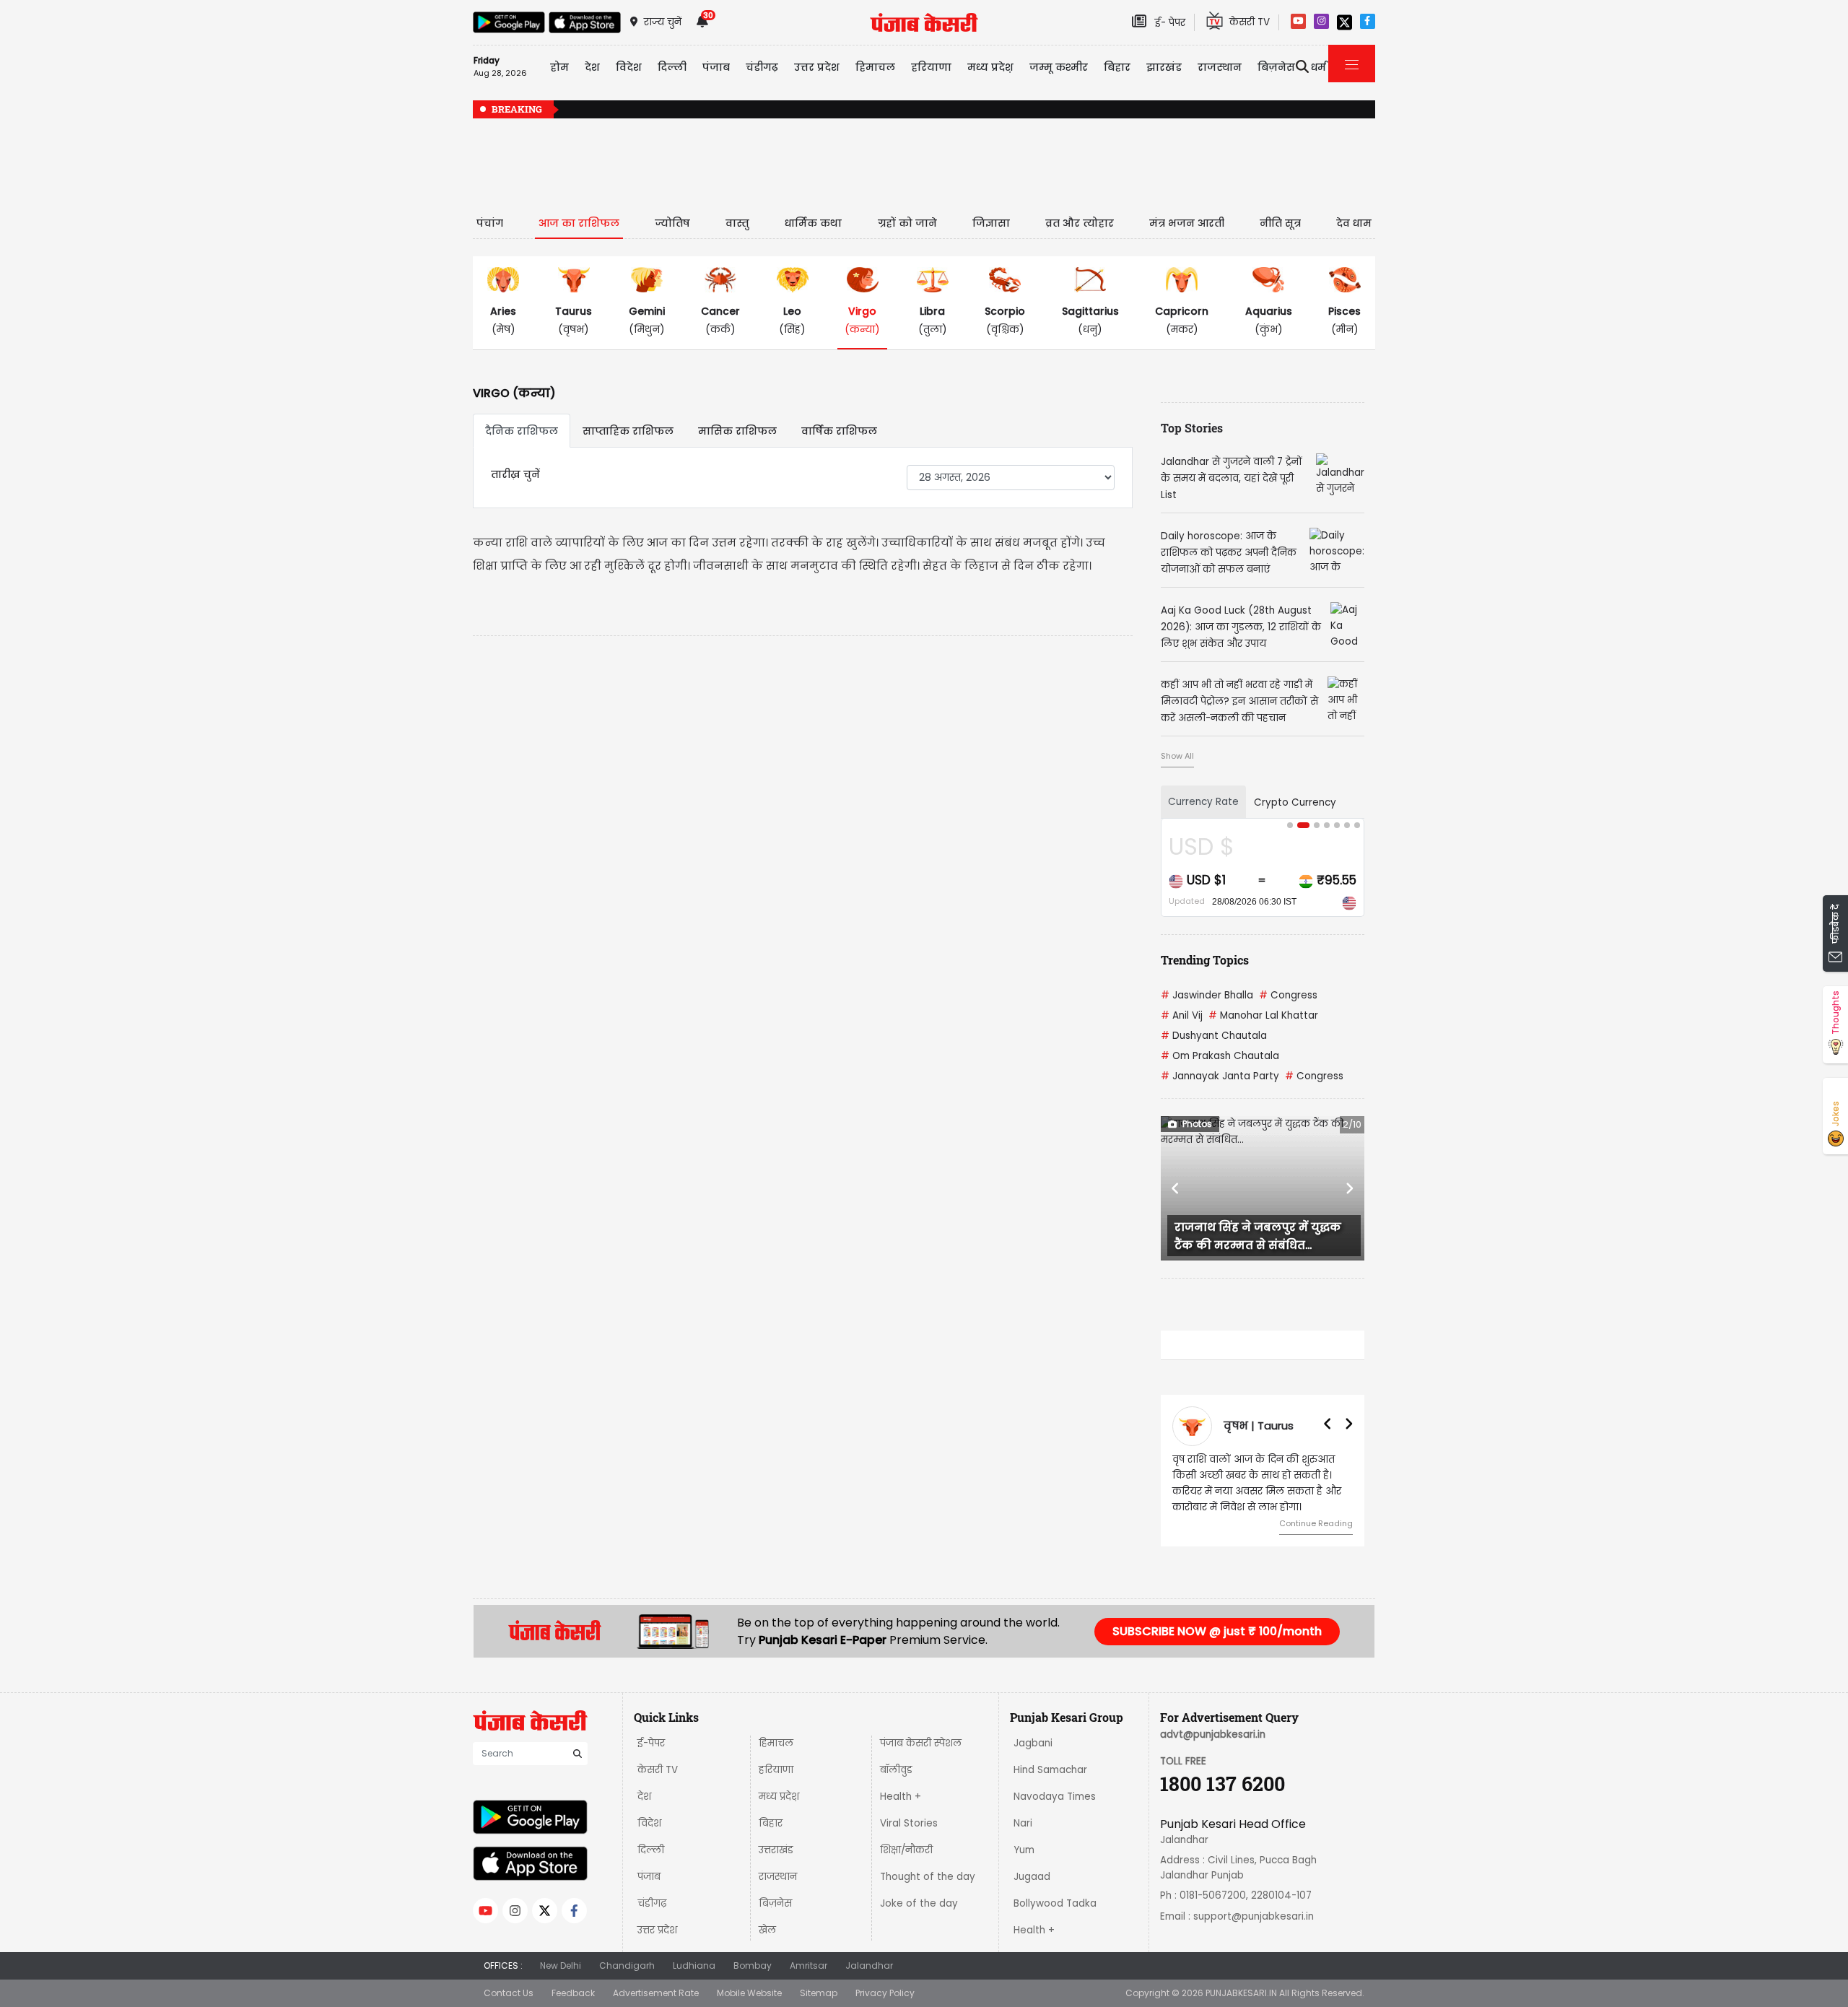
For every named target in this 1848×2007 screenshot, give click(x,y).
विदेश (649, 1823)
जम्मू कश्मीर (1059, 67)
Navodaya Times (1055, 1797)
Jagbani (1033, 1743)
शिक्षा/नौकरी (906, 1850)
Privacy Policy (885, 1993)
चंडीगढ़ (652, 1903)
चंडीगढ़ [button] (762, 67)
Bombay (753, 1965)
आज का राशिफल (579, 223)
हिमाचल (776, 1743)
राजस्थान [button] (1220, 67)
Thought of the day (928, 1877)
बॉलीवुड (896, 1770)
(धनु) (1090, 320)
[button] (1176, 1188)
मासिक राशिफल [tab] (737, 431)
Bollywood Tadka (1055, 1903)
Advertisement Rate (656, 1993)
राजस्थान (778, 1877)
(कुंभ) (1269, 320)
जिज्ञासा (991, 223)
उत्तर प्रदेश (817, 67)
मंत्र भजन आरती (1187, 223)
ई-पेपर (651, 1743)
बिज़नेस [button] (1276, 67)
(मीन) (1344, 320)
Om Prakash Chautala (1220, 1056)
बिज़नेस (775, 1903)
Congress (1288, 995)
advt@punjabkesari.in (1213, 1734)
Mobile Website (749, 1993)
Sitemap (819, 1993)
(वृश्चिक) (1005, 320)
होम (559, 67)
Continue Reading (1316, 1523)
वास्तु (737, 223)
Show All (1177, 756)
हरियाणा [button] (931, 67)
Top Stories (1192, 428)
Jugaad (1032, 1877)
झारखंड (1164, 67)
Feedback (573, 1993)
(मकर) (1182, 320)
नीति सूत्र (1280, 223)
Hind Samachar (1050, 1770)
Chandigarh (627, 1965)
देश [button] (592, 67)
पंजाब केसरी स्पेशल (921, 1743)
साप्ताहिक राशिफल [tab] (628, 431)
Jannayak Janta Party (1220, 1076)
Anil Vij (1182, 1015)
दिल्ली (672, 67)
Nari (1023, 1823)
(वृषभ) (574, 320)
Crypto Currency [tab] (1295, 802)
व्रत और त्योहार (1080, 223)
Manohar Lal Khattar (1263, 1015)
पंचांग (490, 223)
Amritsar (808, 1965)
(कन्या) (862, 320)
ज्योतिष (672, 223)
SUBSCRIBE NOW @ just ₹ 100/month (1217, 1631)
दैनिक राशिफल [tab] (522, 431)
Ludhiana (694, 1965)
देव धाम (1354, 223)
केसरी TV (658, 1770)
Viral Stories (909, 1823)
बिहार (1117, 67)
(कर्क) (720, 320)
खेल (767, 1930)
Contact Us (509, 1993)
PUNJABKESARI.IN (1241, 1993)
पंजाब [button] (716, 67)
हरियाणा (776, 1770)
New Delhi (561, 1965)
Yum (1024, 1850)
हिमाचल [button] (875, 67)
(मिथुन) (647, 320)
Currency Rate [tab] (1203, 802)
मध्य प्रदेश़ (990, 67)
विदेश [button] (629, 67)
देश (644, 1797)
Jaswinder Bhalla (1207, 995)
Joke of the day (919, 1903)
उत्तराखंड (776, 1850)
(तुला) (933, 320)
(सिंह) (792, 320)
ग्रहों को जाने (907, 223)
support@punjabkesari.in (1254, 1916)
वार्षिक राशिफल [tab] (839, 431)
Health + (901, 1797)
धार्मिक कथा (813, 223)
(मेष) (503, 320)
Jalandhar (869, 1965)
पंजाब (649, 1877)
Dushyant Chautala (1214, 1036)
